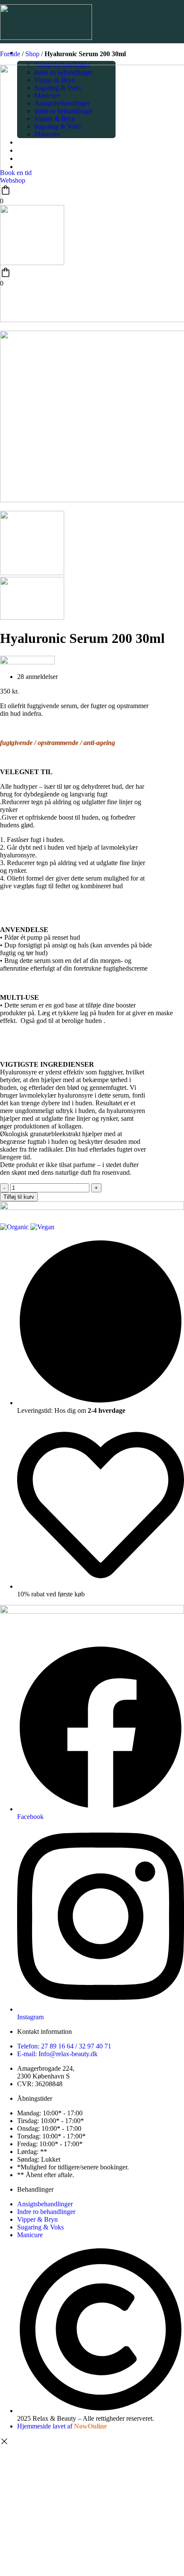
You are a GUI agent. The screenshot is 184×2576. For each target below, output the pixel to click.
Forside (10, 54)
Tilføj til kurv (19, 1197)
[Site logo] (46, 38)
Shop (32, 54)
